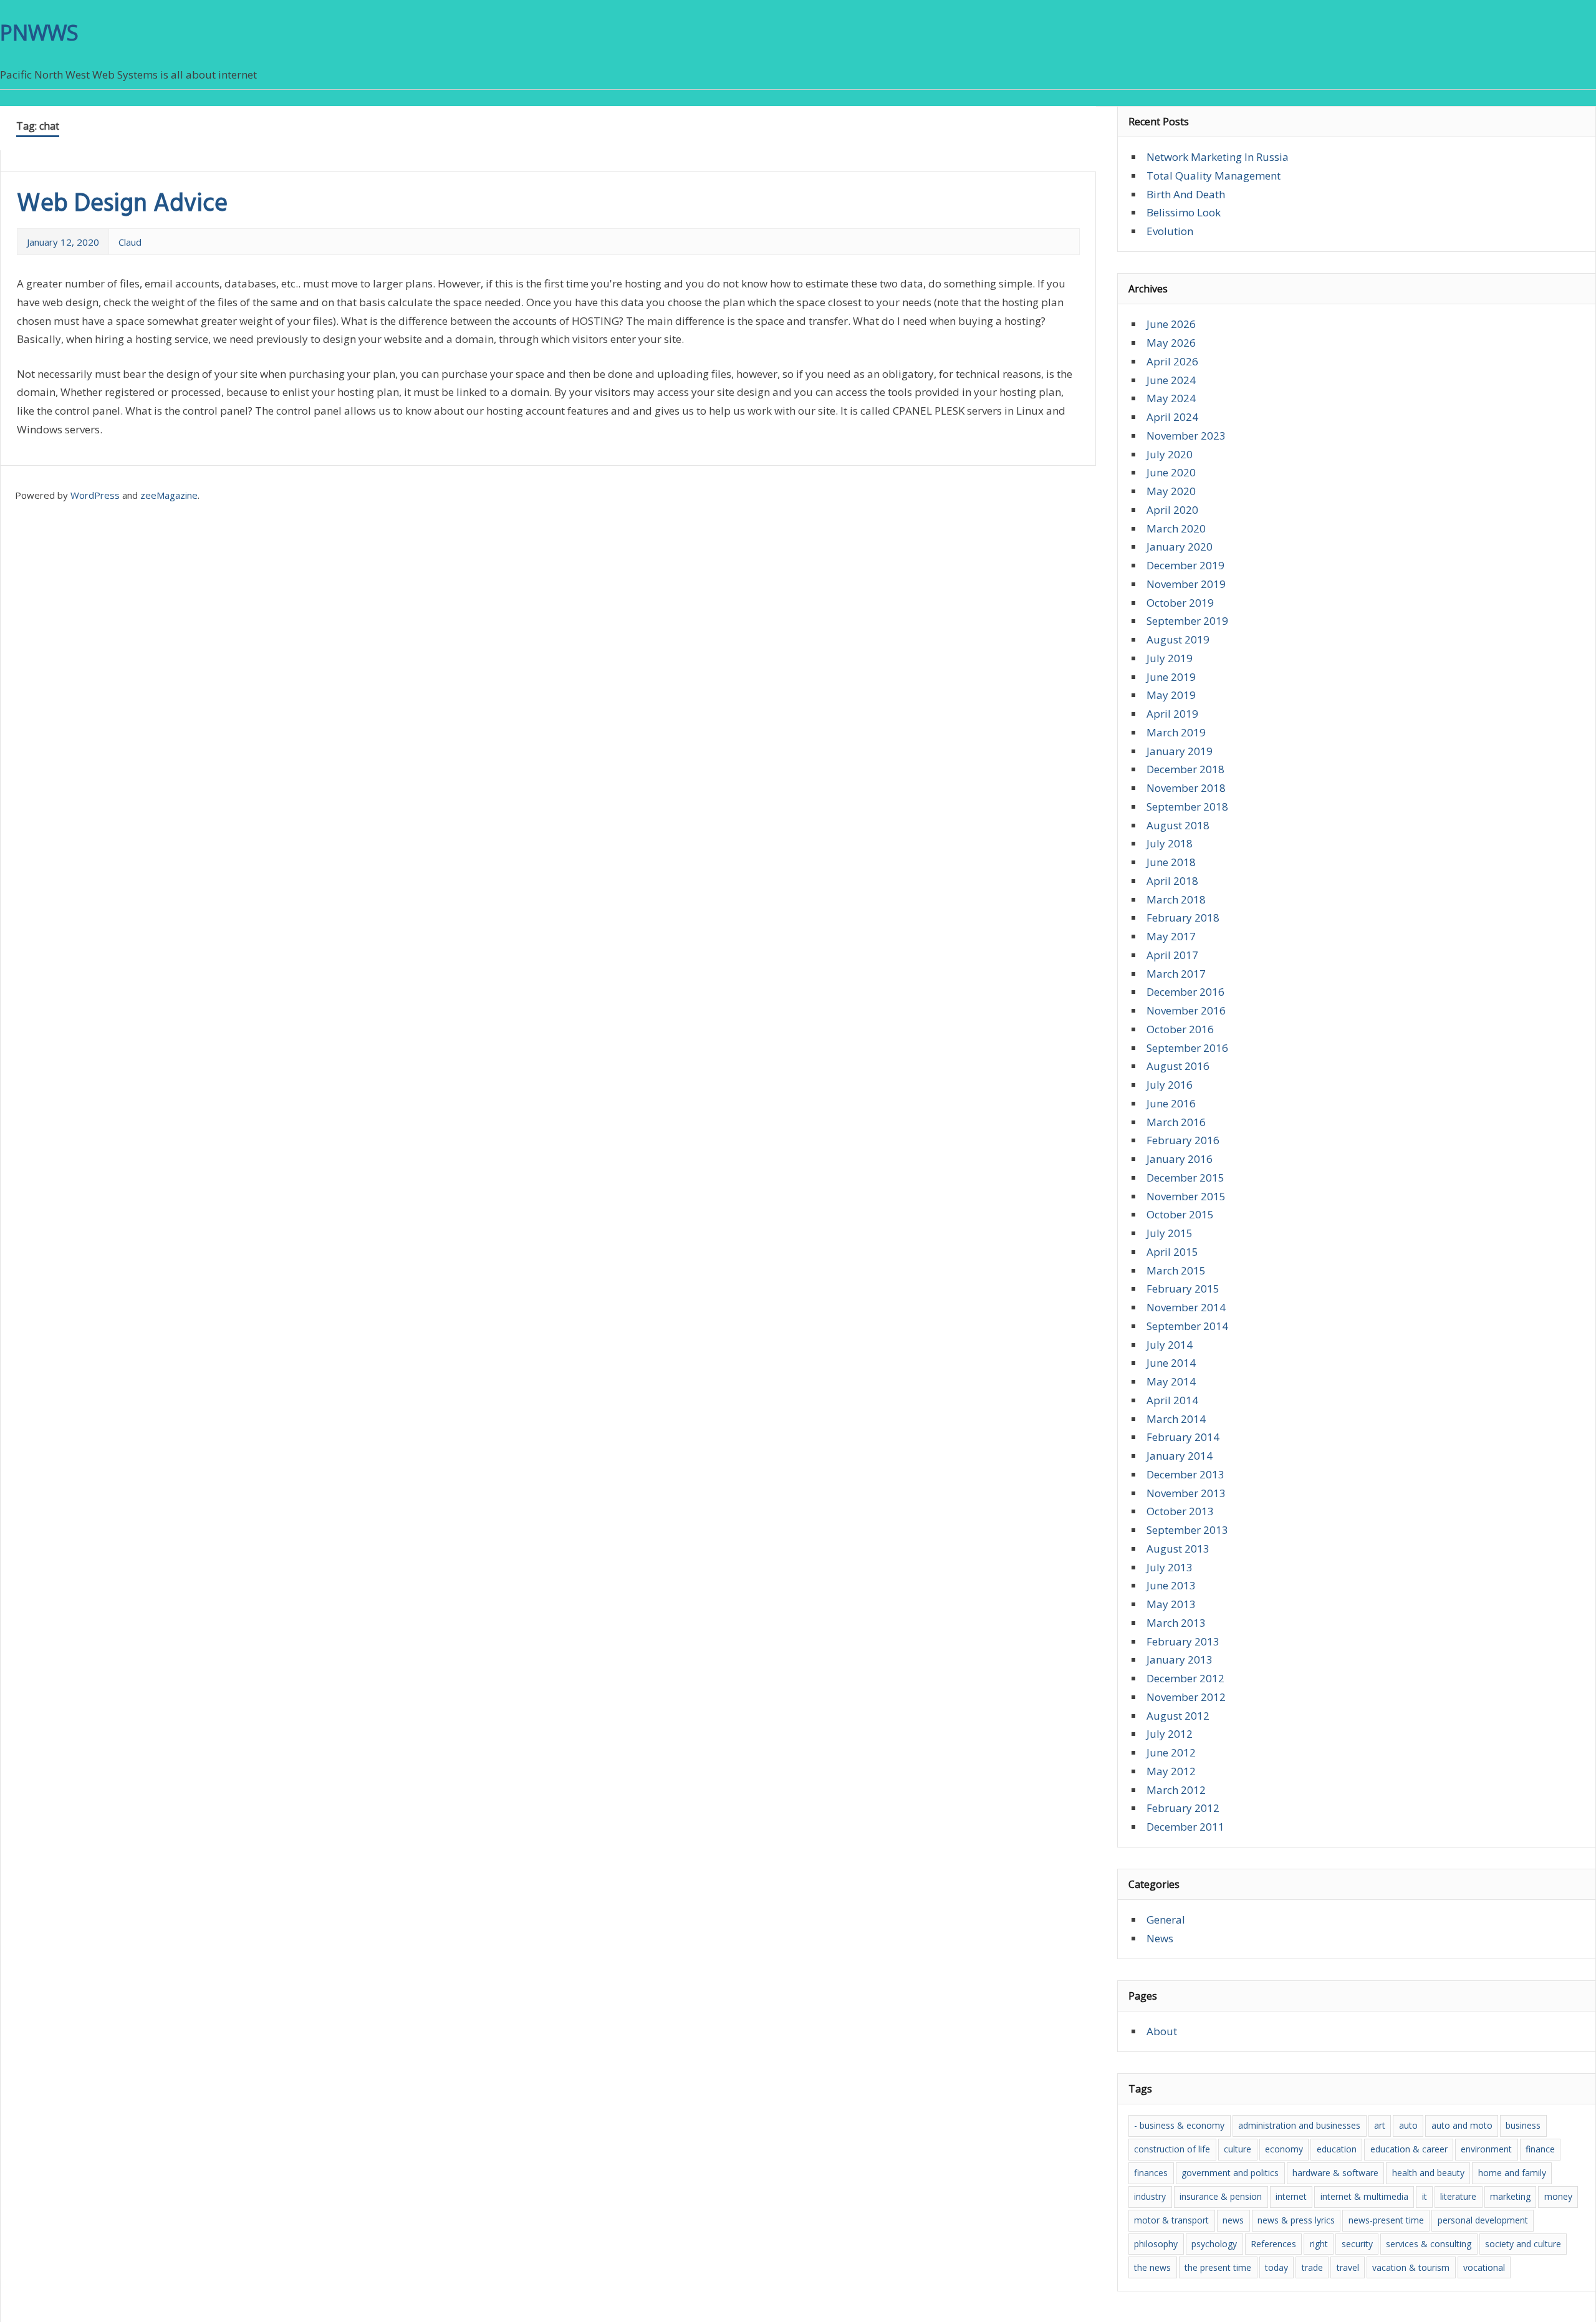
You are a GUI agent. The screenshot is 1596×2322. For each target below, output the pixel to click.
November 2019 (1186, 584)
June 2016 (1171, 1103)
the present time (1218, 2267)
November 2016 (1186, 1010)
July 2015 (1170, 1233)
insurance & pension (1221, 2196)
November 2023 (1186, 436)
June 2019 (1171, 677)
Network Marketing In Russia (1218, 157)
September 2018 (1187, 807)
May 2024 (1171, 398)
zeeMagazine (169, 495)
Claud (130, 242)
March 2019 (1176, 732)
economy (1284, 2149)
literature (1458, 2196)
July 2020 (1170, 454)
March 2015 (1176, 1270)
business (1523, 2125)
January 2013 (1180, 1660)
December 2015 (1185, 1178)
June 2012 (1171, 1752)
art (1380, 2125)
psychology (1214, 2244)
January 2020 (1180, 547)
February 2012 (1183, 1808)
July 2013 (1170, 1567)
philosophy (1156, 2244)
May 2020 (1171, 491)
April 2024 (1172, 417)
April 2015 (1172, 1252)
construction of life (1172, 2149)
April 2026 (1172, 361)
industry (1150, 2196)
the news (1152, 2267)
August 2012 (1178, 1716)
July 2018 (1170, 843)
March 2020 (1176, 528)
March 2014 (1176, 1419)
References (1273, 2244)
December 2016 (1185, 992)
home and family (1512, 2173)
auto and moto (1462, 2125)
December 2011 (1185, 1827)
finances (1151, 2173)
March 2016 (1176, 1122)
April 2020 (1172, 510)
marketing (1510, 2196)
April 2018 (1172, 881)
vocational (1484, 2267)
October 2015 (1180, 1214)
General (1166, 1920)
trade (1312, 2267)
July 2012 (1170, 1734)
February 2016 (1183, 1140)
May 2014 (1171, 1381)
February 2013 (1183, 1641)
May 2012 (1171, 1771)
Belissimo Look (1184, 212)
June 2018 (1171, 862)
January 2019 (1180, 751)
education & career (1409, 2149)
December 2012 (1185, 1678)
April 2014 (1172, 1400)
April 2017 (1172, 955)
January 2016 (1180, 1159)
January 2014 (1180, 1456)
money (1558, 2196)
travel (1348, 2267)
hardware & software (1335, 2173)
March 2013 (1176, 1623)
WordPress (95, 495)
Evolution (1170, 231)
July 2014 (1170, 1345)
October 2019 (1180, 603)
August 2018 (1178, 825)
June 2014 (1171, 1363)
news (1233, 2220)
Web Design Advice (122, 205)
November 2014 (1186, 1307)
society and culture (1523, 2244)
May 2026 (1171, 343)
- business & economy (1179, 2125)
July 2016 (1170, 1085)
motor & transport (1171, 2220)
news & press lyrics (1296, 2220)
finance (1540, 2149)
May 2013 (1171, 1604)
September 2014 (1187, 1326)
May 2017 (1171, 936)
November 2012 (1186, 1697)
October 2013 (1180, 1511)
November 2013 (1186, 1493)
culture (1238, 2149)
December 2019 (1185, 565)
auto (1408, 2125)
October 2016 (1180, 1029)
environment (1486, 2149)
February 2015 (1183, 1289)
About (1162, 2031)
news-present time (1386, 2220)
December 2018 (1185, 769)
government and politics (1230, 2173)
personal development (1483, 2220)
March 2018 (1176, 899)
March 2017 (1176, 974)
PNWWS (39, 32)
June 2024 (1171, 380)
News (1160, 1938)
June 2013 (1171, 1585)
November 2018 (1186, 788)
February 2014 (1183, 1437)
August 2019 (1178, 639)
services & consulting (1429, 2244)
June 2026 (1171, 324)
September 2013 (1187, 1530)
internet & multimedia (1364, 2196)
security (1357, 2244)
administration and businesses (1299, 2125)
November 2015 (1186, 1196)
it (1425, 2196)
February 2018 (1183, 918)
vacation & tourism (1411, 2267)
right (1319, 2244)
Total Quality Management (1214, 176)
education (1337, 2149)
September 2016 (1187, 1048)
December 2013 (1185, 1474)
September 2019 (1187, 621)
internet (1291, 2196)
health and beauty (1428, 2173)
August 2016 (1178, 1066)
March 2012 (1176, 1790)
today (1276, 2267)
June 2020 (1171, 472)
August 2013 (1178, 1549)
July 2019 (1170, 658)
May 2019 (1171, 695)
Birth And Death (1186, 194)
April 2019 (1172, 714)
